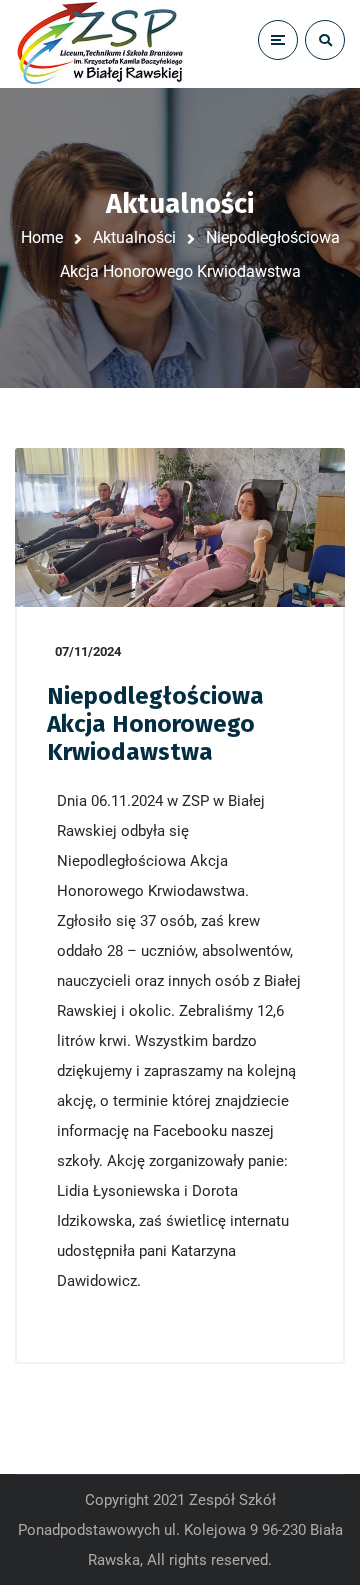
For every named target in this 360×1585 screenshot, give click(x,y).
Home (42, 237)
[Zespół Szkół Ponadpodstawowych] (100, 44)
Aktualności (134, 237)
